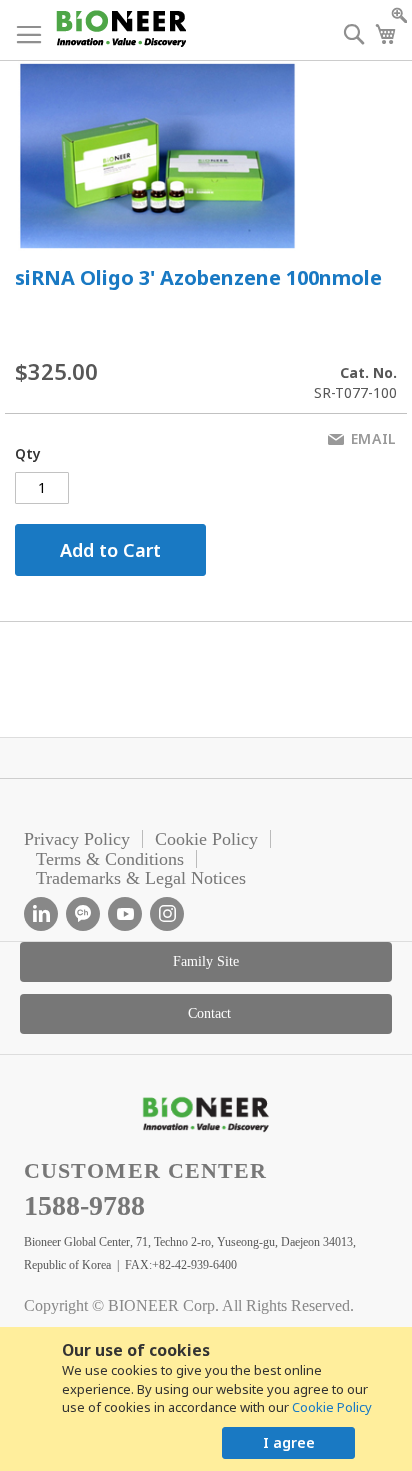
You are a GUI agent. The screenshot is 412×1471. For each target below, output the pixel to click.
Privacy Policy (77, 839)
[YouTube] (125, 914)
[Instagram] (167, 914)
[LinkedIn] (41, 914)
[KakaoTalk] (83, 914)
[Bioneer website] (120, 28)
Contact (209, 1013)
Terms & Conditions (110, 859)
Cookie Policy (332, 1407)
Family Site (206, 961)
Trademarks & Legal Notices (141, 878)
